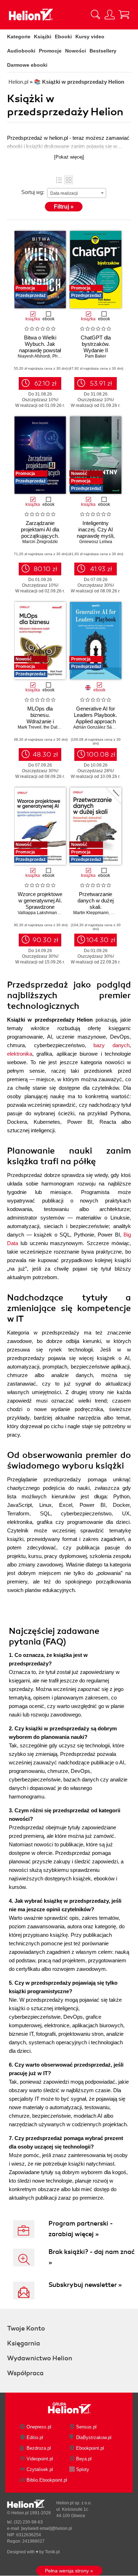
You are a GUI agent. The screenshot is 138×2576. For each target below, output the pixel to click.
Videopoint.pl (40, 2459)
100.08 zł (101, 754)
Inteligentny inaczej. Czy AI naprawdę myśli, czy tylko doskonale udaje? (96, 536)
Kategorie (19, 37)
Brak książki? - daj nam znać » (91, 2257)
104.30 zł (101, 940)
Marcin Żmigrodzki (40, 542)
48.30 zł (45, 754)
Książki (43, 37)
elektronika (20, 1054)
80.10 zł (45, 569)
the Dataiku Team (60, 727)
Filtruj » (64, 207)
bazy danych (111, 1045)
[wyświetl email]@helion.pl (47, 2528)
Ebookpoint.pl (90, 2448)
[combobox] (77, 193)
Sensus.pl (86, 2427)
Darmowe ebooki (27, 65)
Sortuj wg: (33, 192)
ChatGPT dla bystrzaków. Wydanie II (96, 344)
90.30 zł (45, 940)
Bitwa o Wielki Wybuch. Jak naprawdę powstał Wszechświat (40, 347)
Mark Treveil (30, 727)
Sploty (83, 2469)
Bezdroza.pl (39, 2448)
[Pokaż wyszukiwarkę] (96, 15)
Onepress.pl (39, 2427)
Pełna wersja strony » (69, 2571)
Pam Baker (96, 356)
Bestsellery (103, 51)
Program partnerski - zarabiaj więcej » (81, 2229)
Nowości (76, 51)
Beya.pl (84, 2459)
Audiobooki (21, 51)
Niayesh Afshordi (34, 356)
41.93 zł (101, 569)
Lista (59, 180)
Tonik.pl (52, 2552)
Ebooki (63, 37)
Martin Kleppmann (91, 913)
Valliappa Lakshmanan (40, 913)
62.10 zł (45, 383)
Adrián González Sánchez (98, 727)
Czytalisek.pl (40, 2469)
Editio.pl (35, 2437)
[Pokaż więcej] (69, 157)
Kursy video (90, 37)
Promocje (50, 51)
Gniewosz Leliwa (96, 542)
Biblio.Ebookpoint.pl (47, 2480)
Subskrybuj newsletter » (85, 2285)
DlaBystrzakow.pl (94, 2437)
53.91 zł (101, 383)
